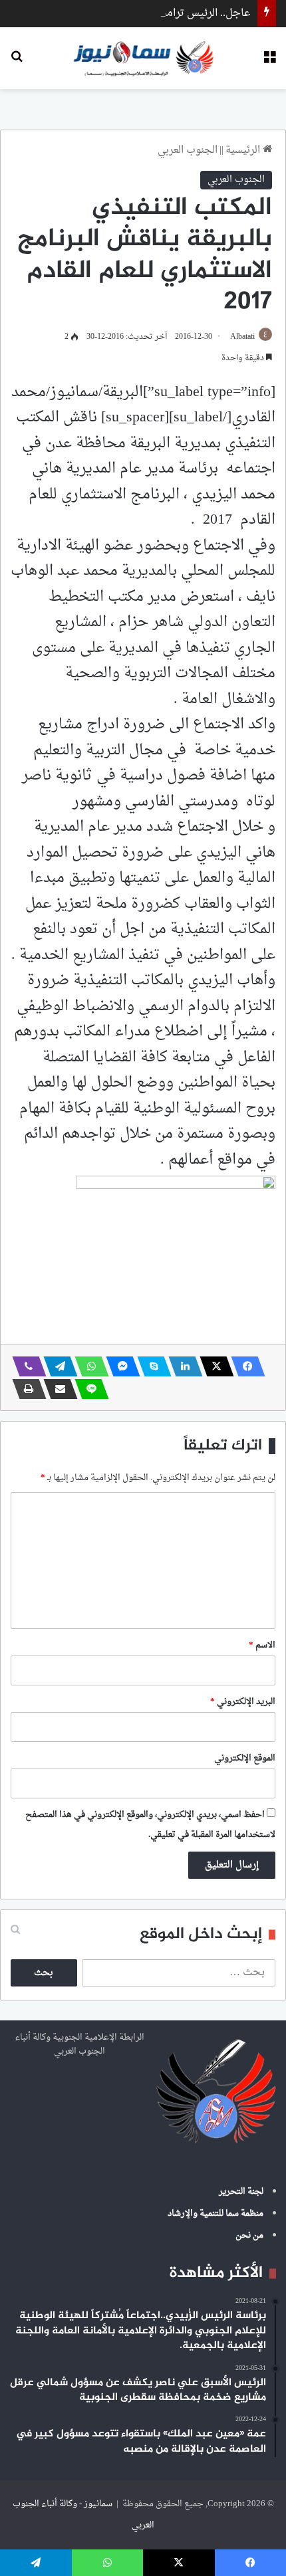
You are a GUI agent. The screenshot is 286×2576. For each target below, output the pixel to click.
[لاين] (88, 1389)
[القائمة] (269, 63)
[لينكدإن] (182, 1366)
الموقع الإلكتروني (245, 1758)
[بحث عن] (17, 63)
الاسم (262, 1645)
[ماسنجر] (119, 1366)
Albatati (242, 337)
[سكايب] (150, 1366)
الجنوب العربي (188, 151)
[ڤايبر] (25, 1366)
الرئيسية (244, 151)
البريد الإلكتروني (243, 1702)
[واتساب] (88, 1366)
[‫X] (213, 1366)
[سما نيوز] (143, 58)
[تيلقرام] (57, 1366)
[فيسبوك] (244, 1366)
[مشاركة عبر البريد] (57, 1389)
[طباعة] (25, 1389)
